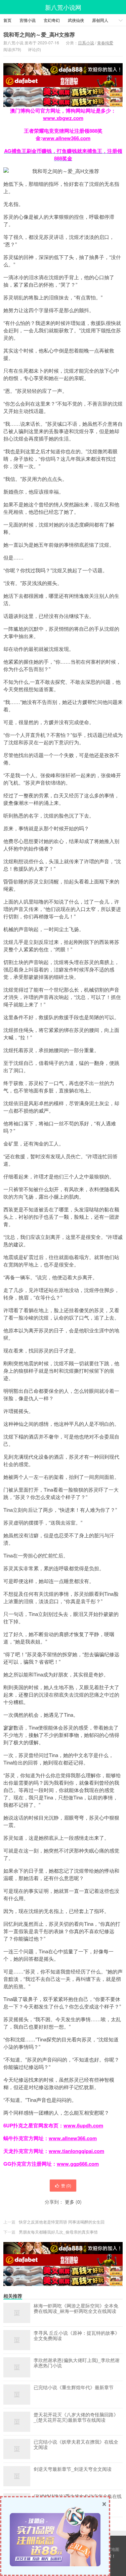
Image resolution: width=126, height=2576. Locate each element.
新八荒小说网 (63, 7)
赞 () (66, 2185)
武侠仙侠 (76, 20)
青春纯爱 (105, 43)
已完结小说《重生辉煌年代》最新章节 (74, 2387)
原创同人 (100, 20)
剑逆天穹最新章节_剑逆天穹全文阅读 (73, 2469)
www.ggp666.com (78, 2164)
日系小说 (86, 43)
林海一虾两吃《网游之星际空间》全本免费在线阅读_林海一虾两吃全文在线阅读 (76, 2309)
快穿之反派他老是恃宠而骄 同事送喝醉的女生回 (62, 2222)
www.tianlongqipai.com (76, 2151)
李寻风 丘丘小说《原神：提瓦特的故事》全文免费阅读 (77, 2336)
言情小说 (28, 20)
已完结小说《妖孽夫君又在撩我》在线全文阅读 (76, 2445)
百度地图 (111, 2549)
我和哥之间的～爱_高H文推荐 (39, 34)
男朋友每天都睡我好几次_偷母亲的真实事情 (58, 2232)
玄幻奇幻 (52, 20)
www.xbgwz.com (63, 118)
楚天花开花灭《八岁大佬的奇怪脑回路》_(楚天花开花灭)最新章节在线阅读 (76, 2417)
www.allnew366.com (66, 138)
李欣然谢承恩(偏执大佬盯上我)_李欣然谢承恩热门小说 (77, 2363)
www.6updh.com (83, 2125)
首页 (7, 20)
